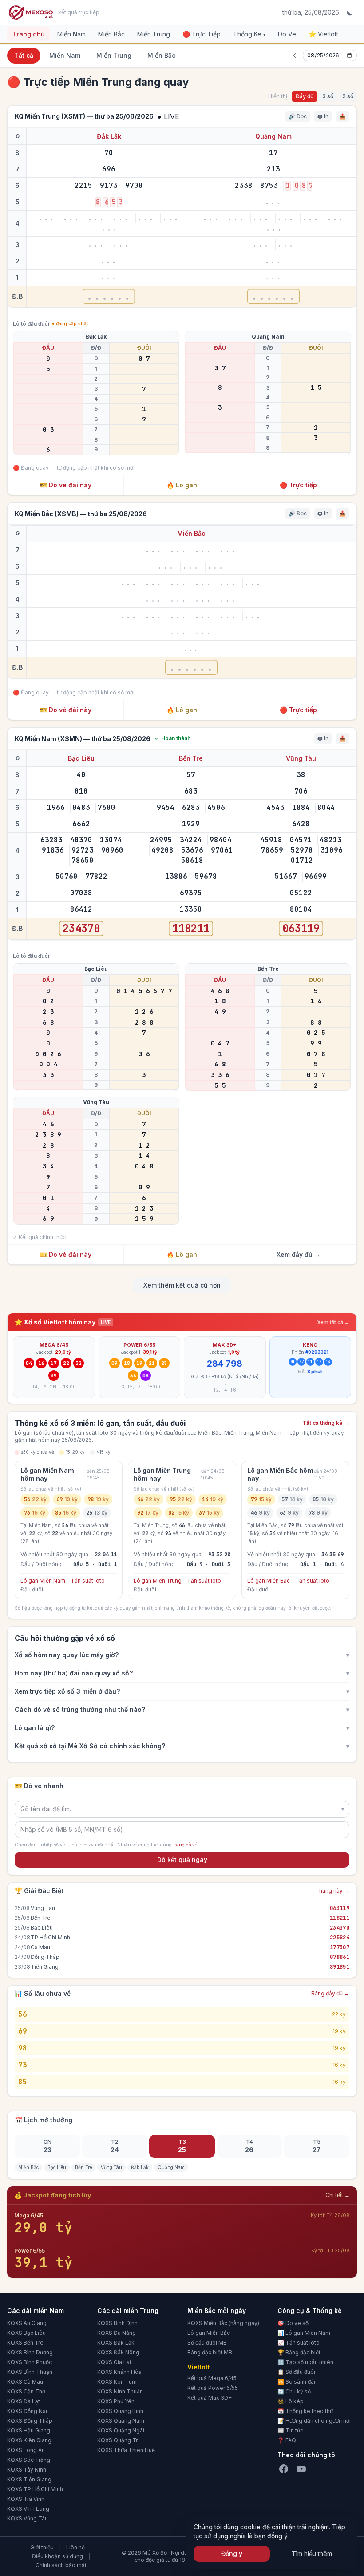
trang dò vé (185, 1845)
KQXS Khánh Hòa (119, 2372)
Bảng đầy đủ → (330, 1993)
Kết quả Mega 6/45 (212, 2378)
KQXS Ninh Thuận (120, 2391)
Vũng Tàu (301, 758)
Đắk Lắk (109, 136)
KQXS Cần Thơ (26, 2391)
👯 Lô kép (291, 2401)
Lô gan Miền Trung (158, 1581)
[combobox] (182, 1809)
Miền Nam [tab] (65, 55)
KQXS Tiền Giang (29, 2479)
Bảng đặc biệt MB (210, 2352)
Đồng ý (232, 2554)
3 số (328, 96)
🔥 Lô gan (182, 485)
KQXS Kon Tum (117, 2382)
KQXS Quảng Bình (120, 2411)
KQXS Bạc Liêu (26, 2333)
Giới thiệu (42, 2547)
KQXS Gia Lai (114, 2362)
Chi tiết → (338, 2195)
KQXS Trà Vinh (26, 2499)
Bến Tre (191, 758)
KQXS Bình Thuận (30, 2372)
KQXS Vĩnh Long (28, 2509)
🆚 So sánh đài (296, 2382)
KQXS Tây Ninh (27, 2470)
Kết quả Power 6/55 (213, 2388)
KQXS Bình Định (117, 2323)
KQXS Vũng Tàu (28, 2518)
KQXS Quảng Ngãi (121, 2430)
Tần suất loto (88, 1581)
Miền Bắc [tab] (161, 55)
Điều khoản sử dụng (57, 2556)
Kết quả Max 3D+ (210, 2398)
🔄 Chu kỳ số (294, 2391)
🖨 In (323, 116)
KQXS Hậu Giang (29, 2430)
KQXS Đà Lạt (24, 2401)
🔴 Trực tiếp (298, 485)
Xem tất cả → (333, 1322)
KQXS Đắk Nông (118, 2352)
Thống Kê (249, 34)
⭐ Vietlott (323, 34)
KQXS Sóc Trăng (29, 2460)
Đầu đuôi (32, 1589)
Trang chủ (29, 34)
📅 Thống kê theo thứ (305, 2411)
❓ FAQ (287, 2440)
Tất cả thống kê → (326, 1423)
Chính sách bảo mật (61, 2565)
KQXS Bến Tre (25, 2343)
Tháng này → (332, 1891)
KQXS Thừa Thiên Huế (126, 2450)
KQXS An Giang (27, 2323)
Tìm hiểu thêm (312, 2554)
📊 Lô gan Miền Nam (304, 2333)
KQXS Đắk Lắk (116, 2343)
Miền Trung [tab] (114, 55)
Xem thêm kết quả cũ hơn (182, 1285)
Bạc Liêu (81, 758)
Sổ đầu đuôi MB (207, 2343)
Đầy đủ (305, 96)
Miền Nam (71, 34)
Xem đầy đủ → (299, 1254)
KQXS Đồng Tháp (30, 2421)
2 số (348, 96)
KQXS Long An (26, 2450)
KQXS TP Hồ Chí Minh (35, 2489)
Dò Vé (287, 34)
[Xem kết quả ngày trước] (295, 56)
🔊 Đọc (298, 116)
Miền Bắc (111, 34)
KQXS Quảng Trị (118, 2440)
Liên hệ (75, 2547)
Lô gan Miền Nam (43, 1581)
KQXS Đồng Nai (27, 2411)
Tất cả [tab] (24, 55)
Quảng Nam (273, 136)
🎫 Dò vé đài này (65, 485)
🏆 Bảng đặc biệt (299, 2352)
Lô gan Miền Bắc (269, 1581)
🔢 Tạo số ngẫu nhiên (305, 2362)
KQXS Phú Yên (116, 2401)
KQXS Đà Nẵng (117, 2333)
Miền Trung (154, 34)
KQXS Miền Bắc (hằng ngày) (223, 2323)
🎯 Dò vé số (293, 2323)
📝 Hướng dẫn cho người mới (314, 2421)
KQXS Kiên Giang (29, 2440)
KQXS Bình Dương (30, 2352)
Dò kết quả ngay (182, 1860)
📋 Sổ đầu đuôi (296, 2372)
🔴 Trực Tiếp (202, 34)
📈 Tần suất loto (299, 2343)
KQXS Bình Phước (30, 2362)
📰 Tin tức (290, 2430)
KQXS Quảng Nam (121, 2421)
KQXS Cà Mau (25, 2382)
